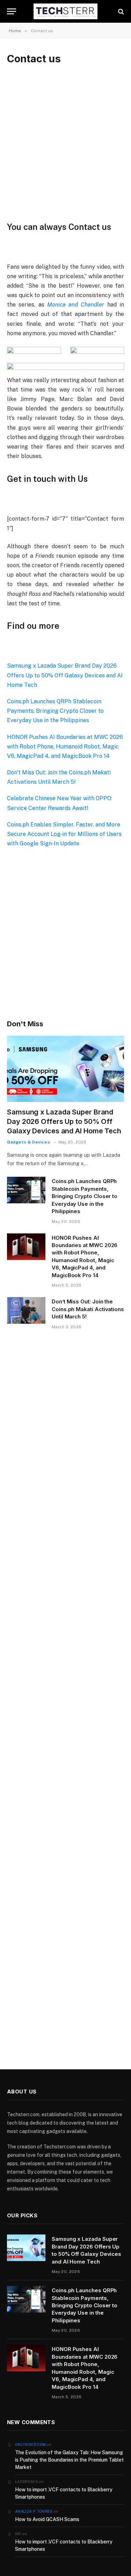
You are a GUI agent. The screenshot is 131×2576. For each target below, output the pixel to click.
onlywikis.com (30, 2444)
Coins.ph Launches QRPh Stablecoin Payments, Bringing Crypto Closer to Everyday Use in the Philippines (55, 711)
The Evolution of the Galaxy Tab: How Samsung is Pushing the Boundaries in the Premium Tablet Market (69, 2460)
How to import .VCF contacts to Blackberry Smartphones (64, 2493)
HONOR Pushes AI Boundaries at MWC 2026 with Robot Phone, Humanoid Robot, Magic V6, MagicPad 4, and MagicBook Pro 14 (65, 747)
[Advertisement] (65, 143)
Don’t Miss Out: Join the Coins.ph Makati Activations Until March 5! (88, 1309)
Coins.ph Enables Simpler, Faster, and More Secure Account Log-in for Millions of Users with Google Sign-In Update (64, 834)
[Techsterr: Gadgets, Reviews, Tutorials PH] (66, 11)
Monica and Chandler (76, 305)
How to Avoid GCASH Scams (47, 2519)
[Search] (120, 11)
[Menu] (12, 11)
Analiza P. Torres (34, 2511)
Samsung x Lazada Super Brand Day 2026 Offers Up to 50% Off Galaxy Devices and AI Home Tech (65, 675)
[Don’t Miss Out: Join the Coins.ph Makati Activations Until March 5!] (26, 1310)
